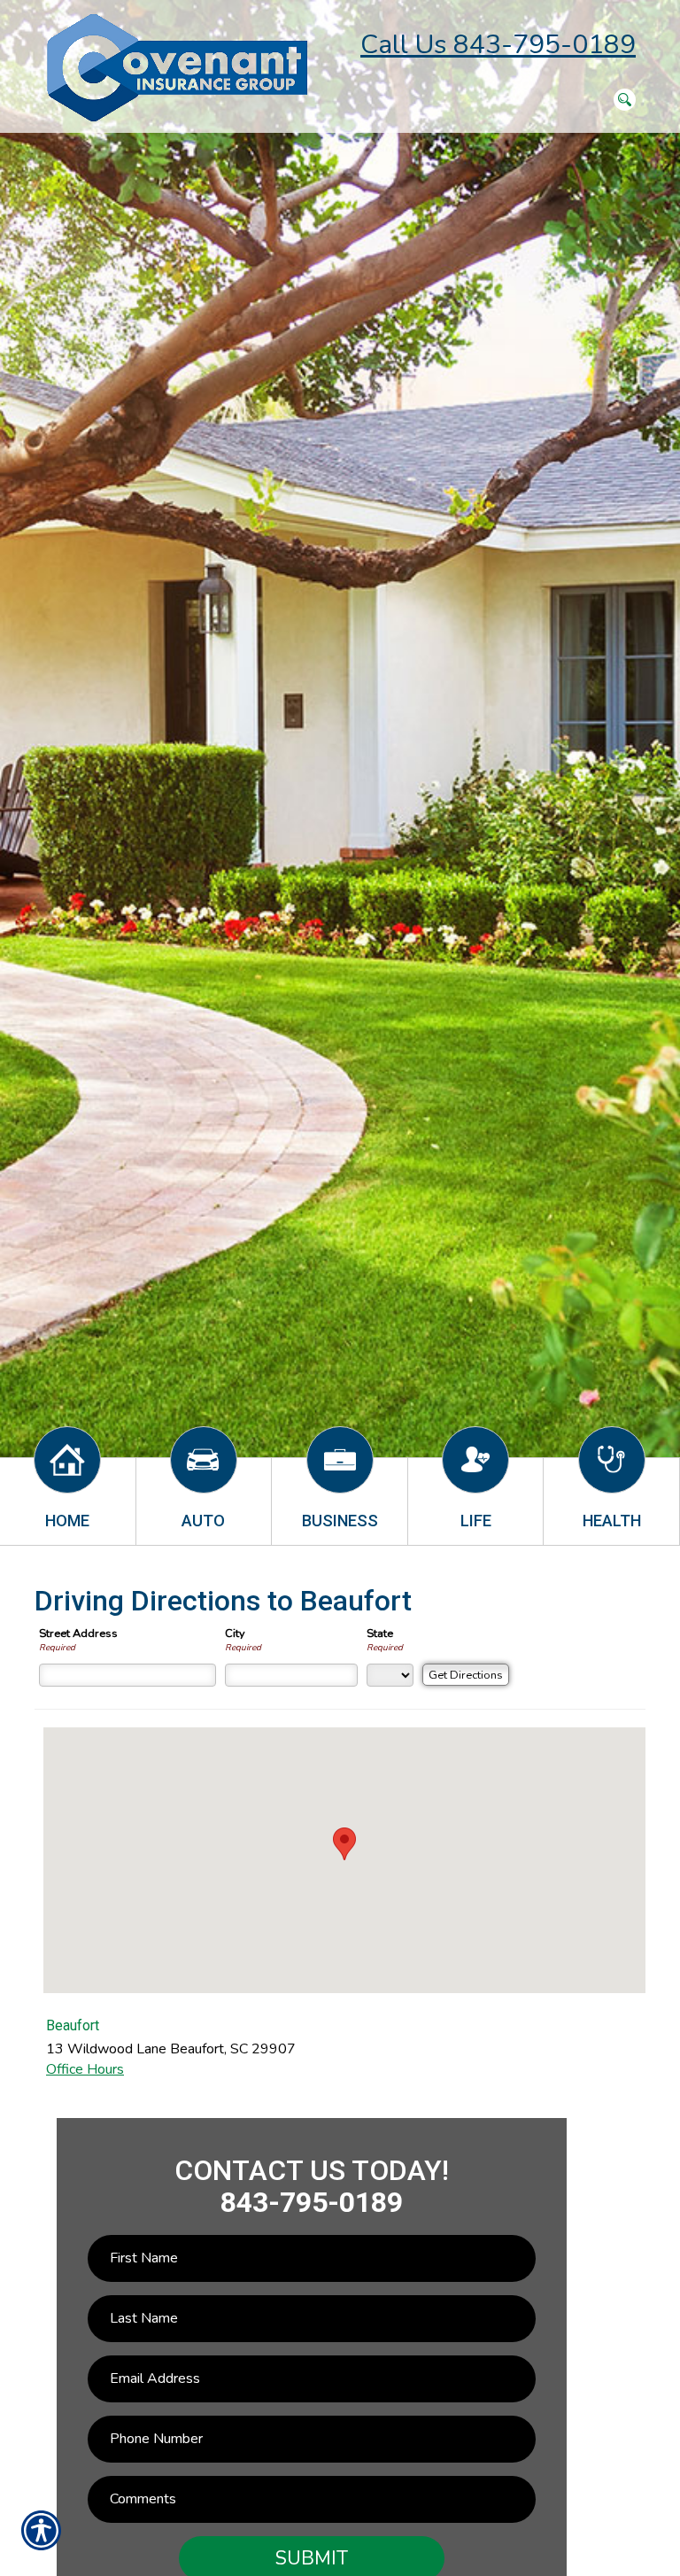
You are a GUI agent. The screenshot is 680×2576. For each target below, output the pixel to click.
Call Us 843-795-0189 (498, 45)
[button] (344, 1844)
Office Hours (85, 2069)
